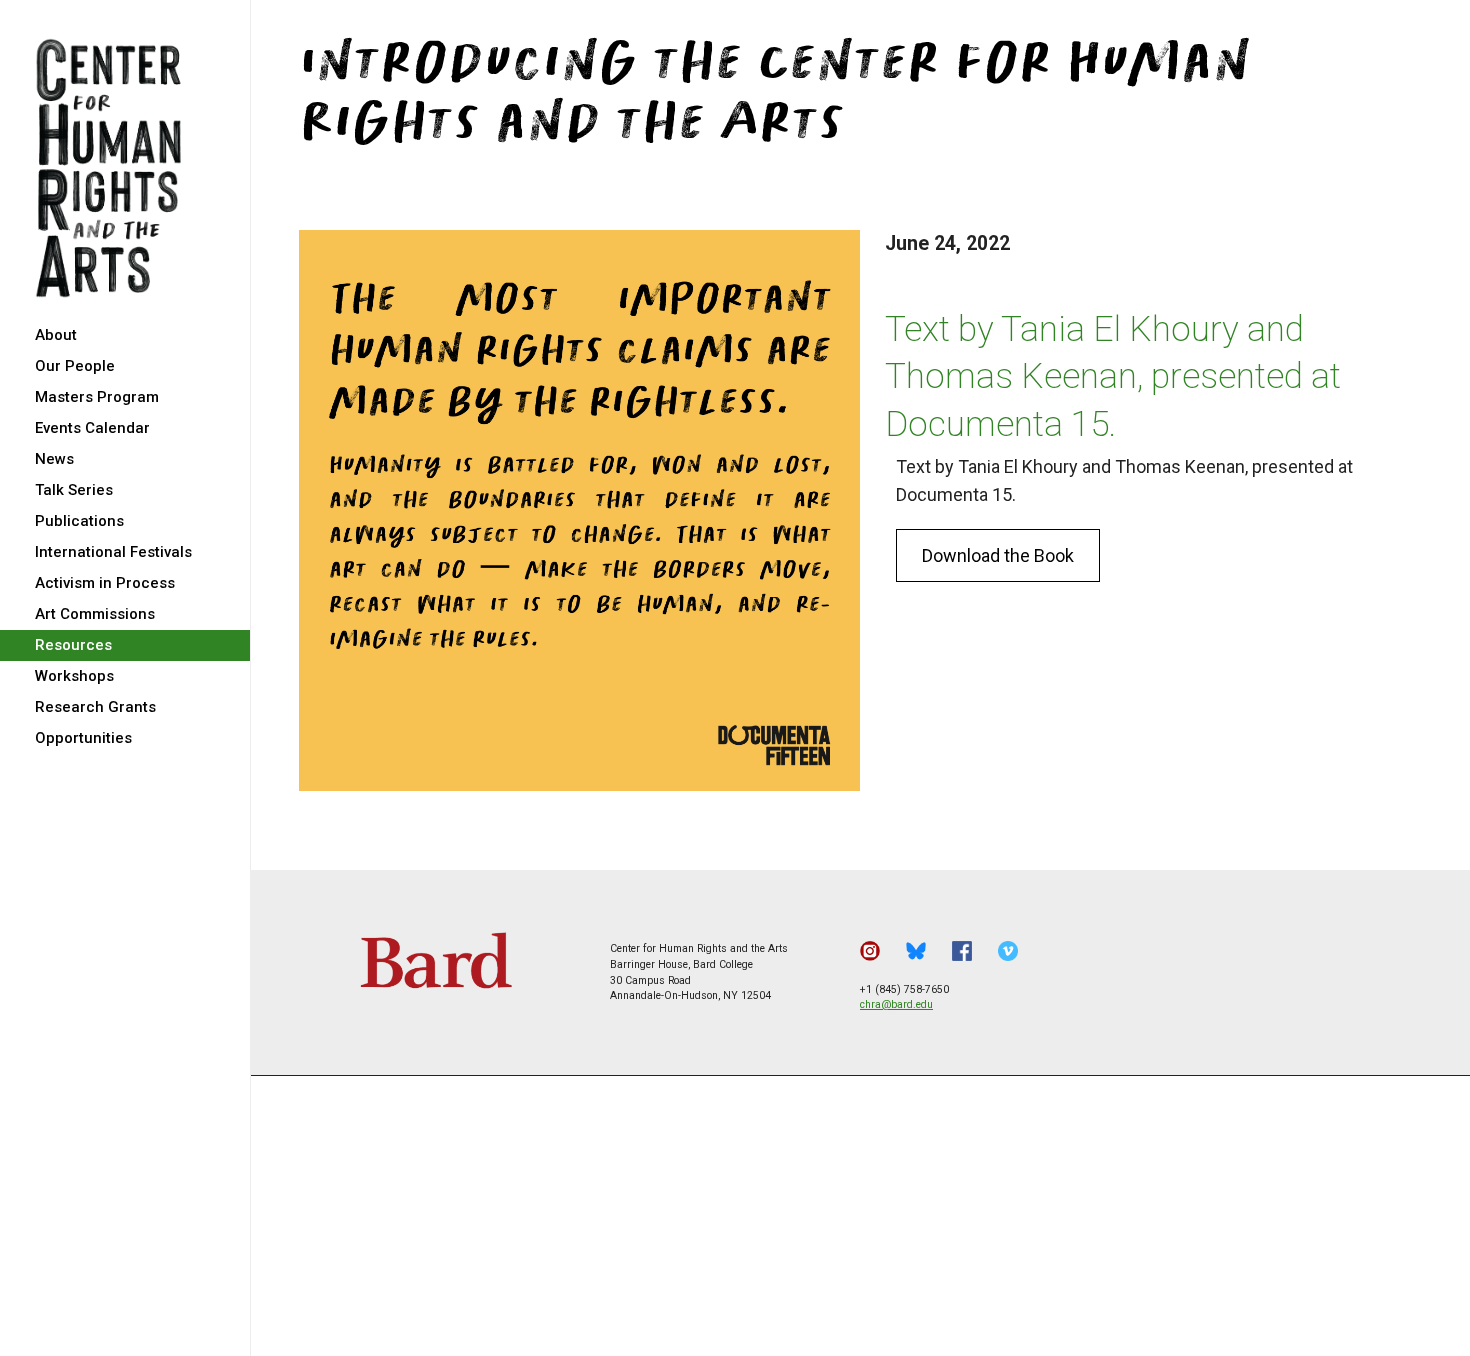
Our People (75, 366)
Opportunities (83, 738)
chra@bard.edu (896, 1004)
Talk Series (74, 490)
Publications (79, 521)
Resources (73, 645)
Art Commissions (95, 614)
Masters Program (97, 397)
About (56, 335)
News (54, 459)
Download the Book (998, 555)
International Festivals (113, 552)
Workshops (74, 676)
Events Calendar (92, 428)
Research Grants (95, 707)
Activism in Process (105, 583)
